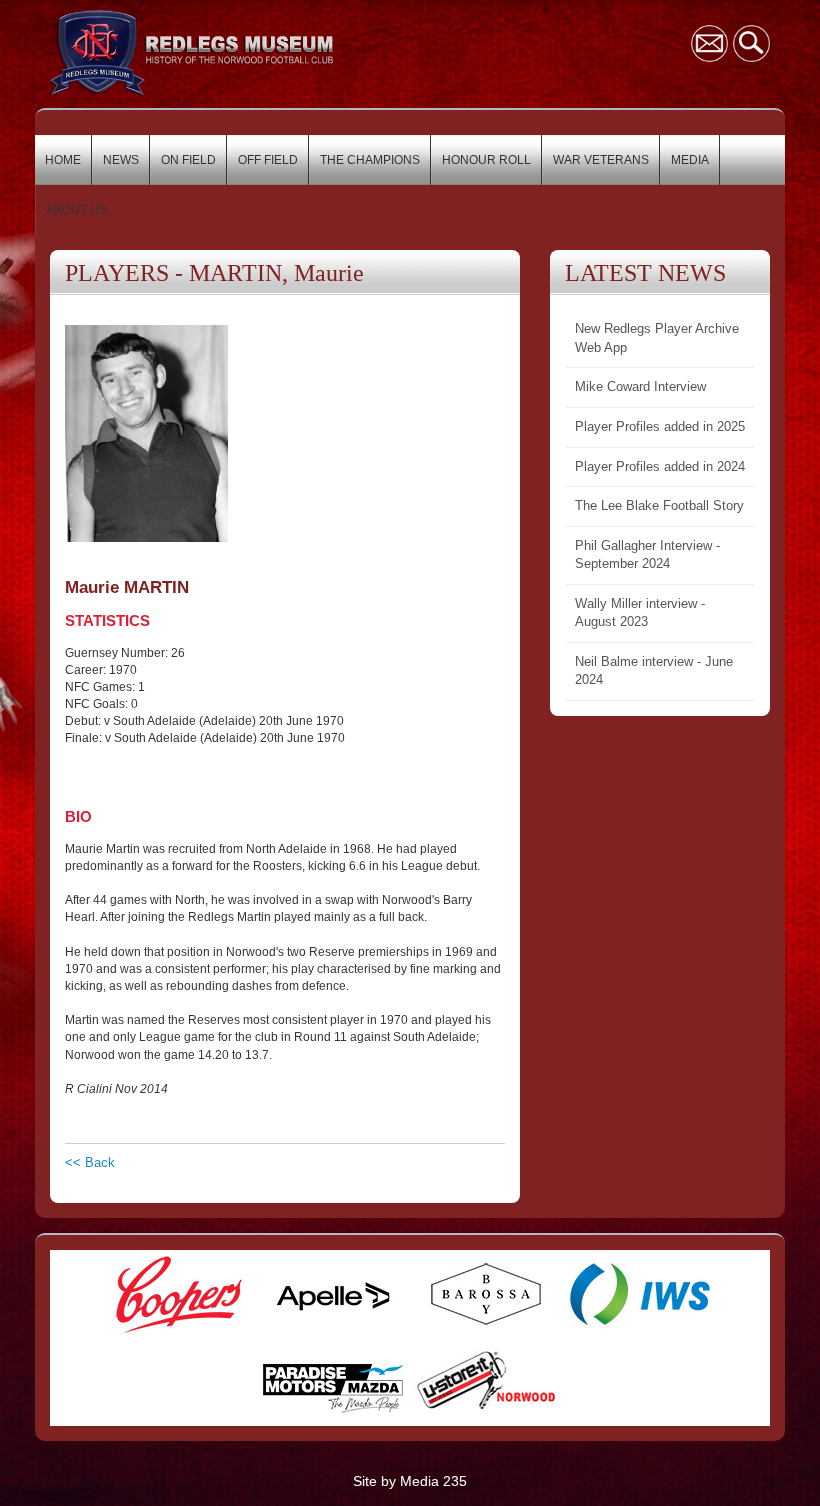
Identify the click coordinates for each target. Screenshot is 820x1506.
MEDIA (690, 160)
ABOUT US (76, 210)
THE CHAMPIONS (370, 160)
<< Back (90, 1162)
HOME (63, 160)
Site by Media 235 (410, 1481)
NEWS (121, 160)
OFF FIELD (268, 160)
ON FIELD (188, 160)
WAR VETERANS (601, 160)
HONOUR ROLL (486, 160)
